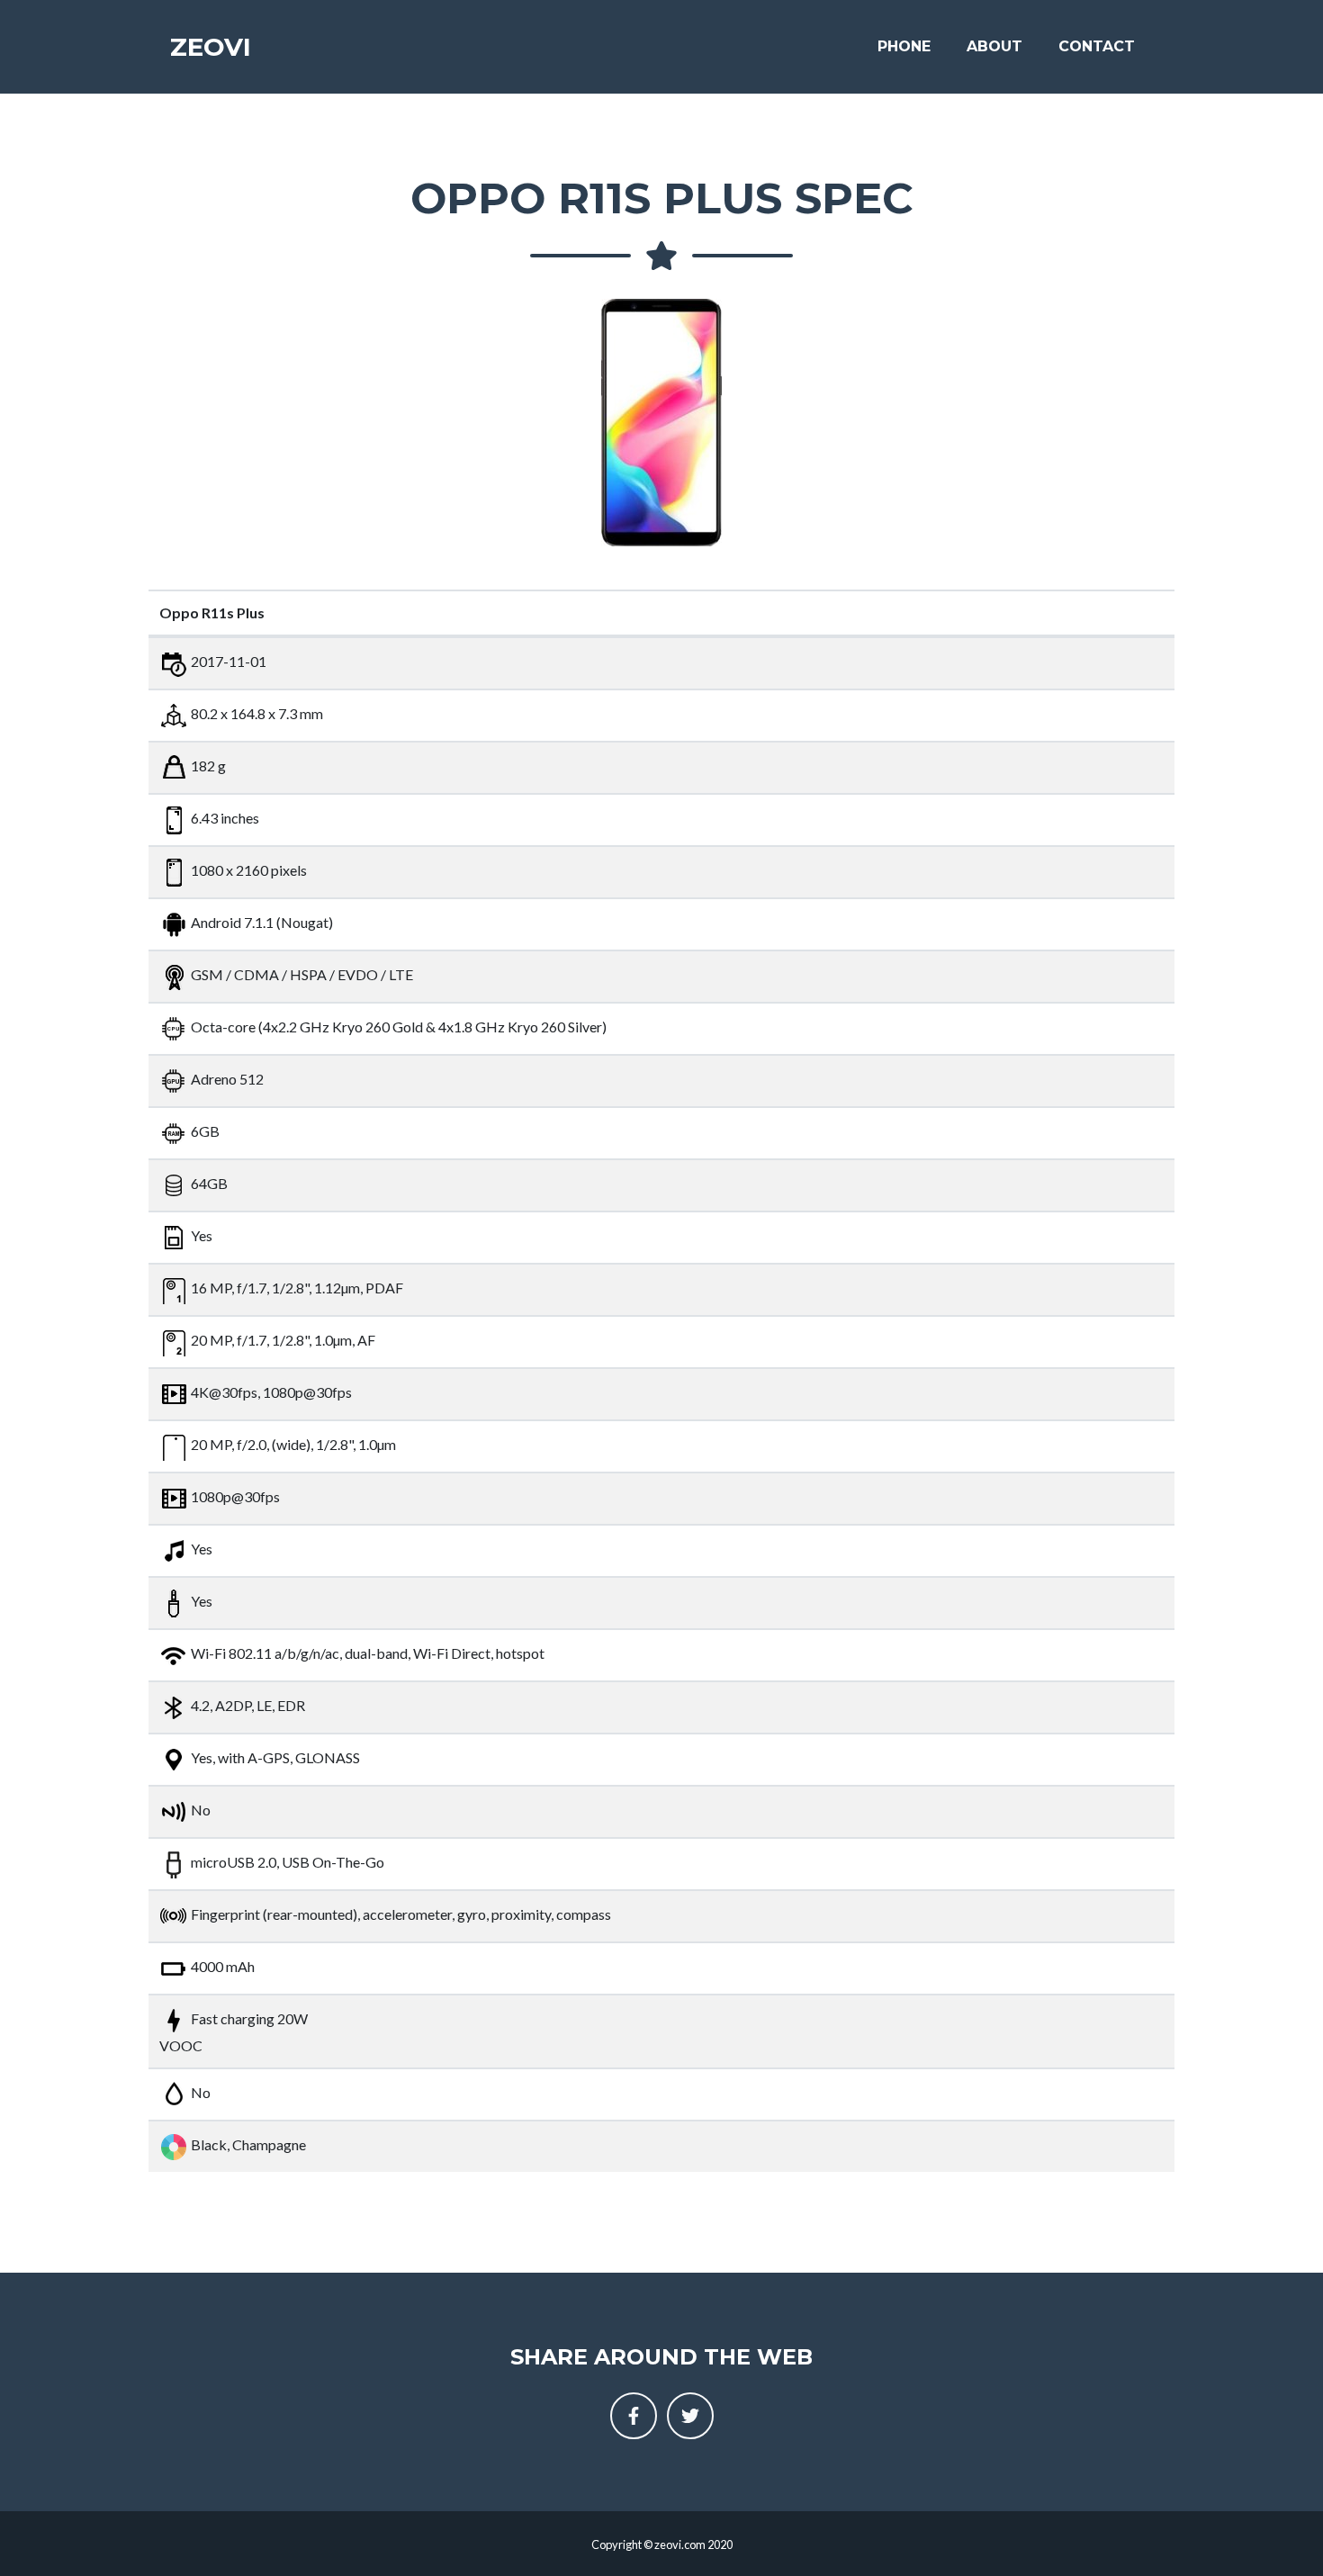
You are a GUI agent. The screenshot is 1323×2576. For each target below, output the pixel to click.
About (994, 46)
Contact (1097, 46)
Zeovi (211, 47)
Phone (904, 46)
